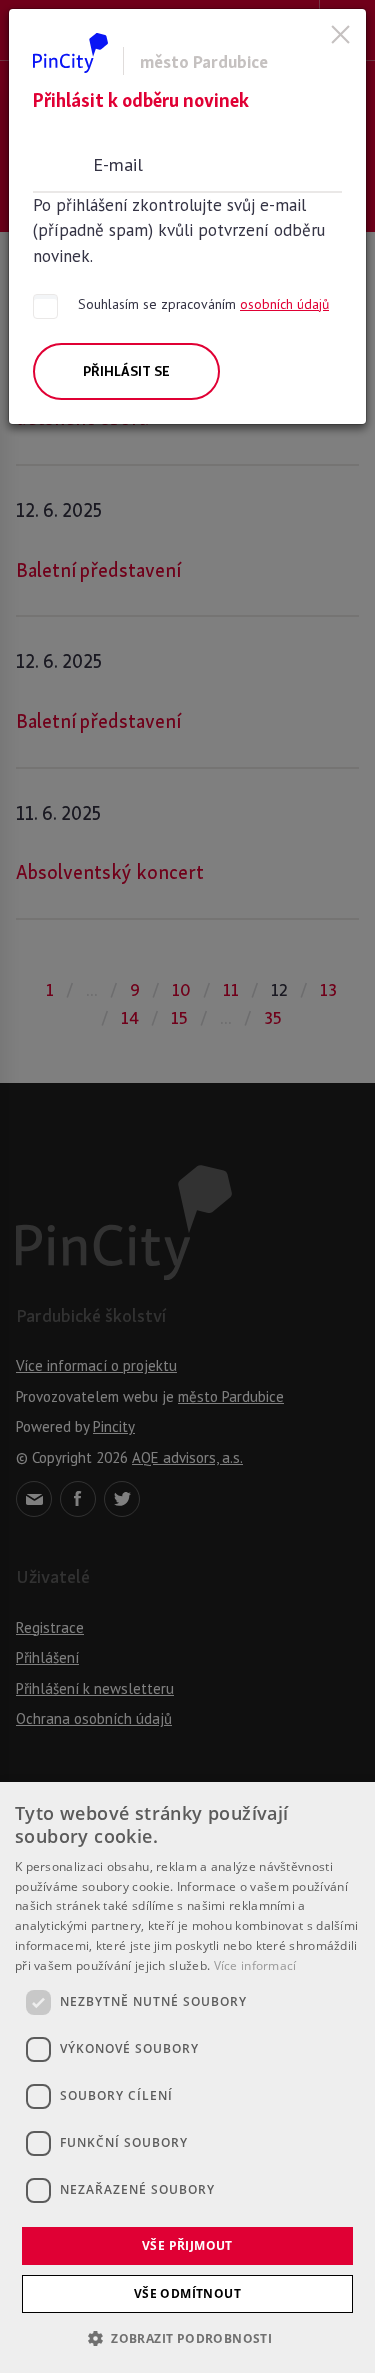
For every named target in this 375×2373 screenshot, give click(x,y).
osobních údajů (284, 304)
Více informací (255, 1965)
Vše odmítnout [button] (187, 2293)
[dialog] (187, 2077)
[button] (187, 2338)
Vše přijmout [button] (187, 2245)
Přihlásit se (126, 371)
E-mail (118, 164)
